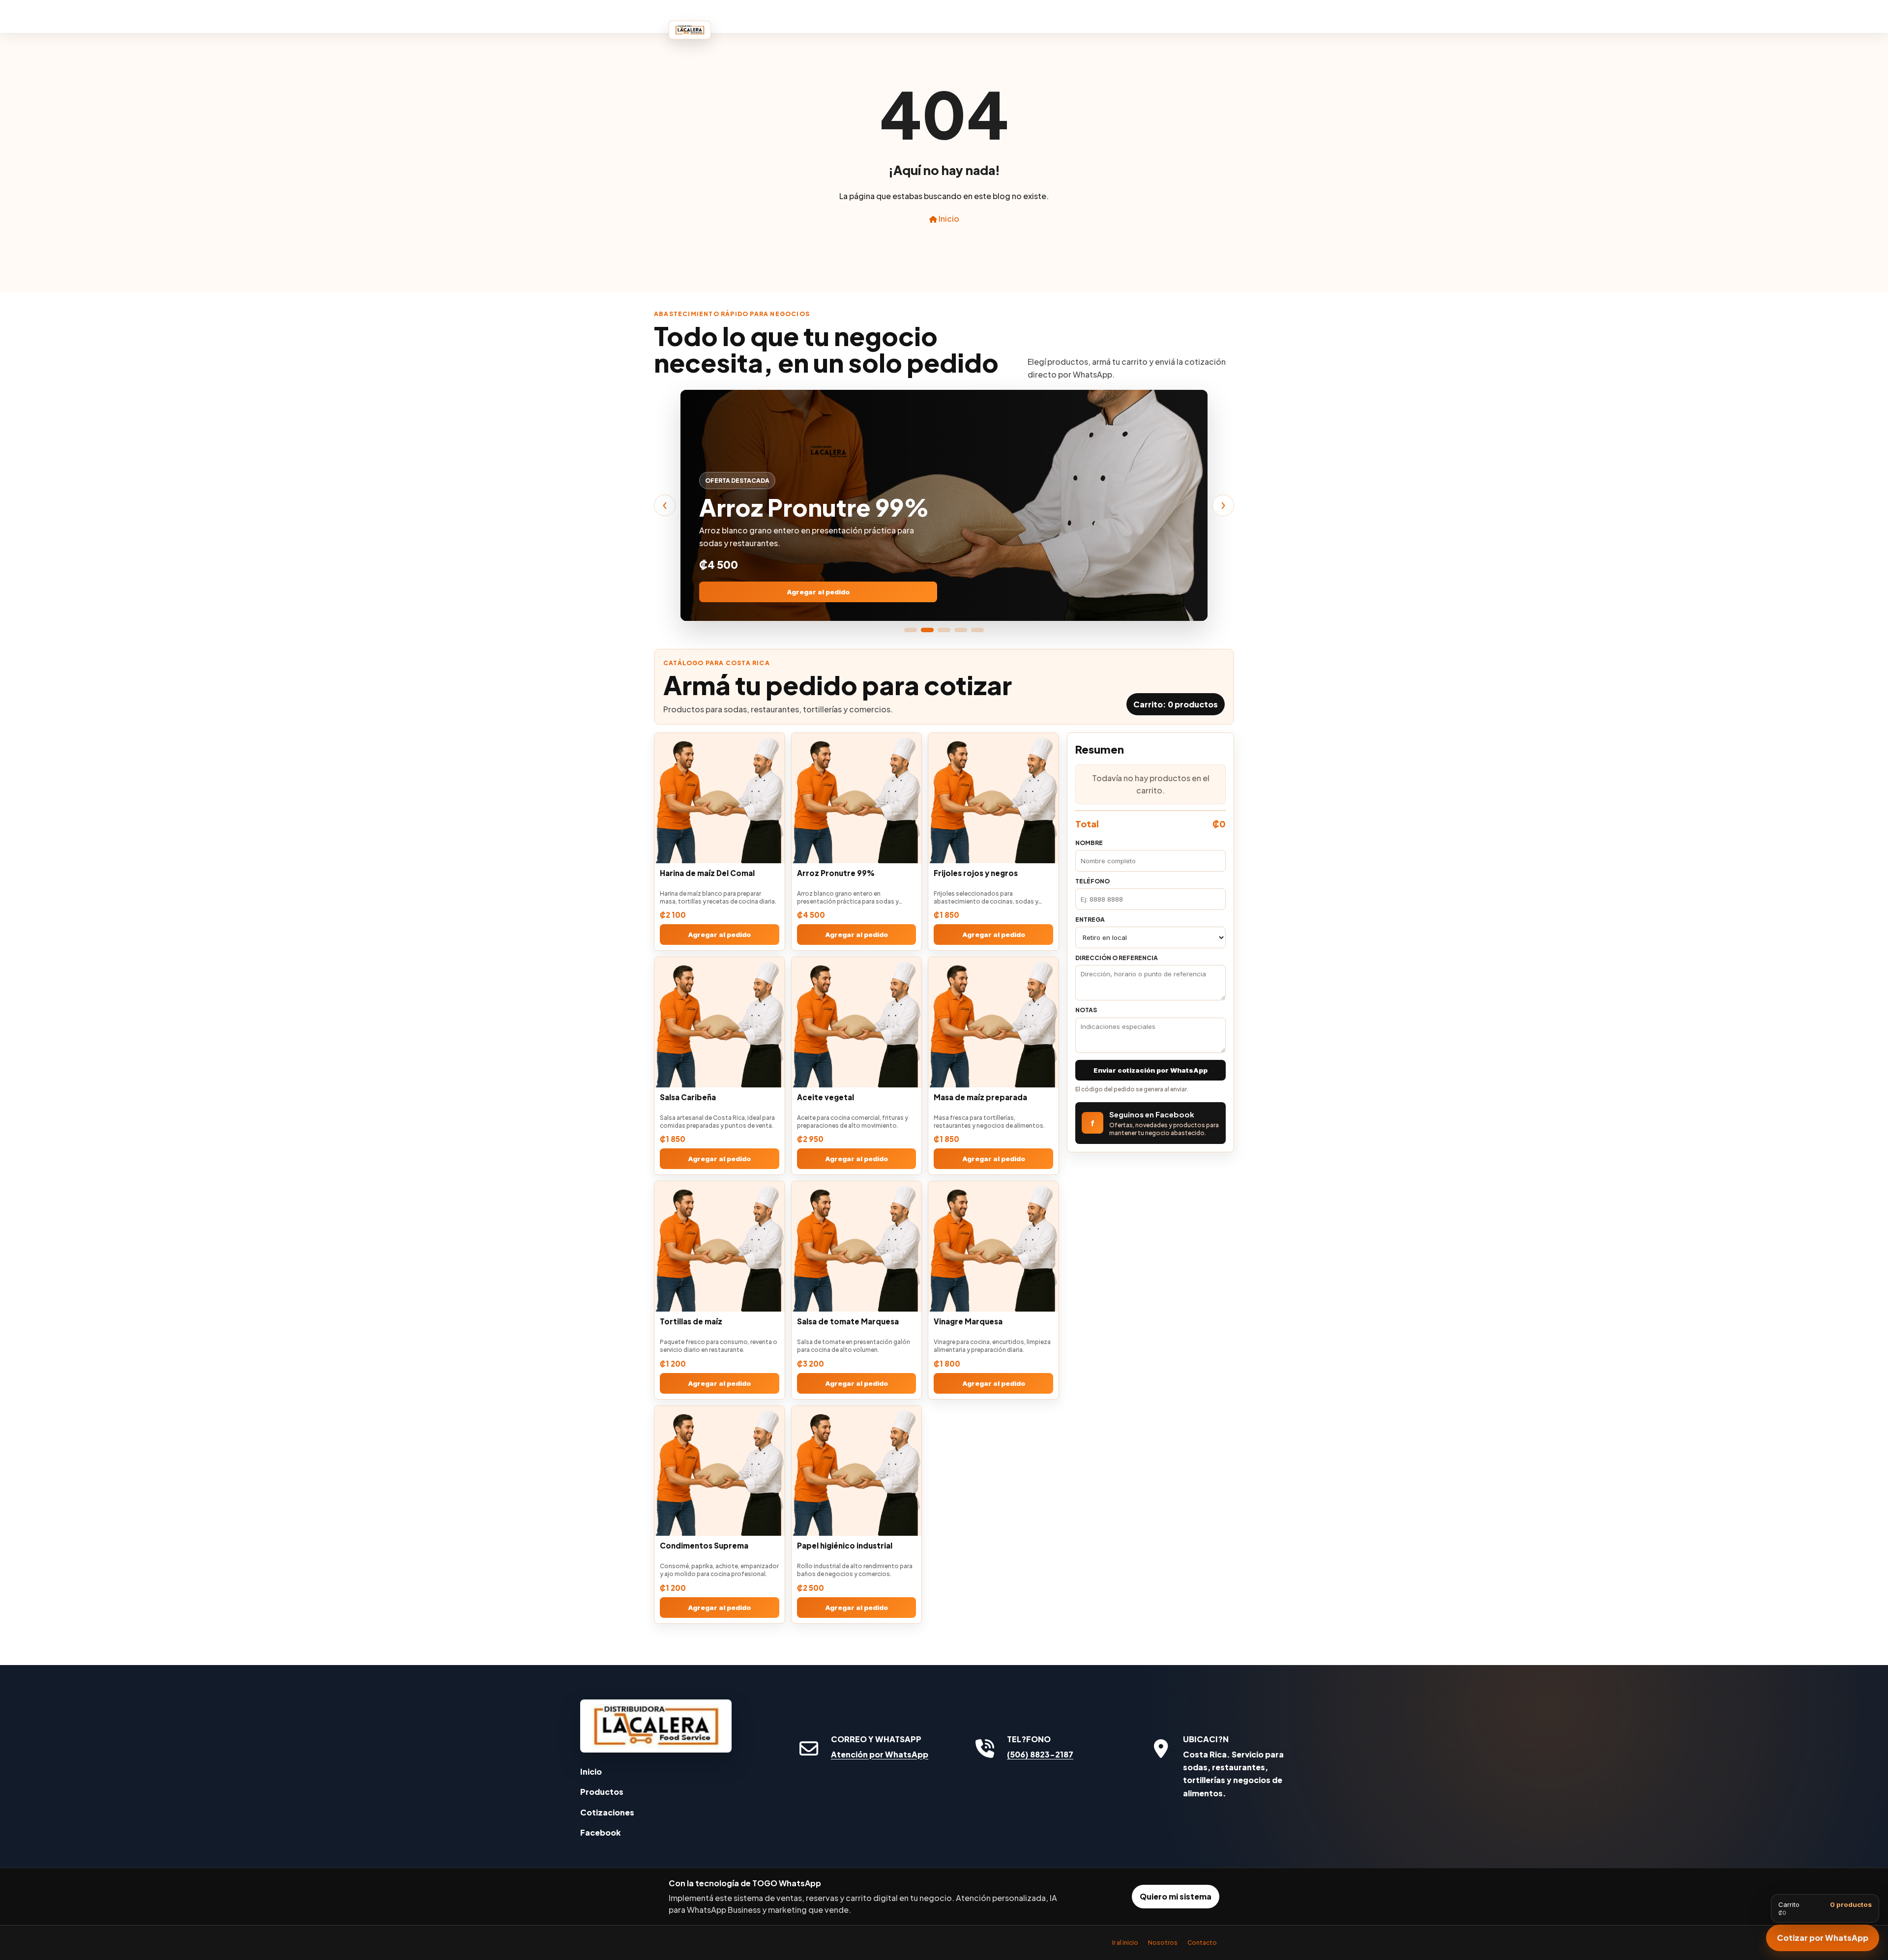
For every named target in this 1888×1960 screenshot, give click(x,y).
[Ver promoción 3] (944, 630)
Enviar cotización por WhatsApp (1150, 1070)
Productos (602, 1792)
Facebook (601, 1832)
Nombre (1089, 843)
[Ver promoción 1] (911, 630)
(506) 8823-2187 (1040, 1754)
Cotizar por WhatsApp (1823, 1938)
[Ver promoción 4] (961, 630)
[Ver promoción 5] (977, 630)
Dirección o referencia (1117, 958)
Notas (1086, 1010)
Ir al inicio (1125, 1943)
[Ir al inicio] (656, 1726)
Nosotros (1163, 1943)
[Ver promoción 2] (927, 630)
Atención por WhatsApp (880, 1754)
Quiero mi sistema (1176, 1896)
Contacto (1202, 1943)
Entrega (1090, 920)
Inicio (948, 219)
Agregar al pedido (818, 592)
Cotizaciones (607, 1812)
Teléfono (1092, 881)
